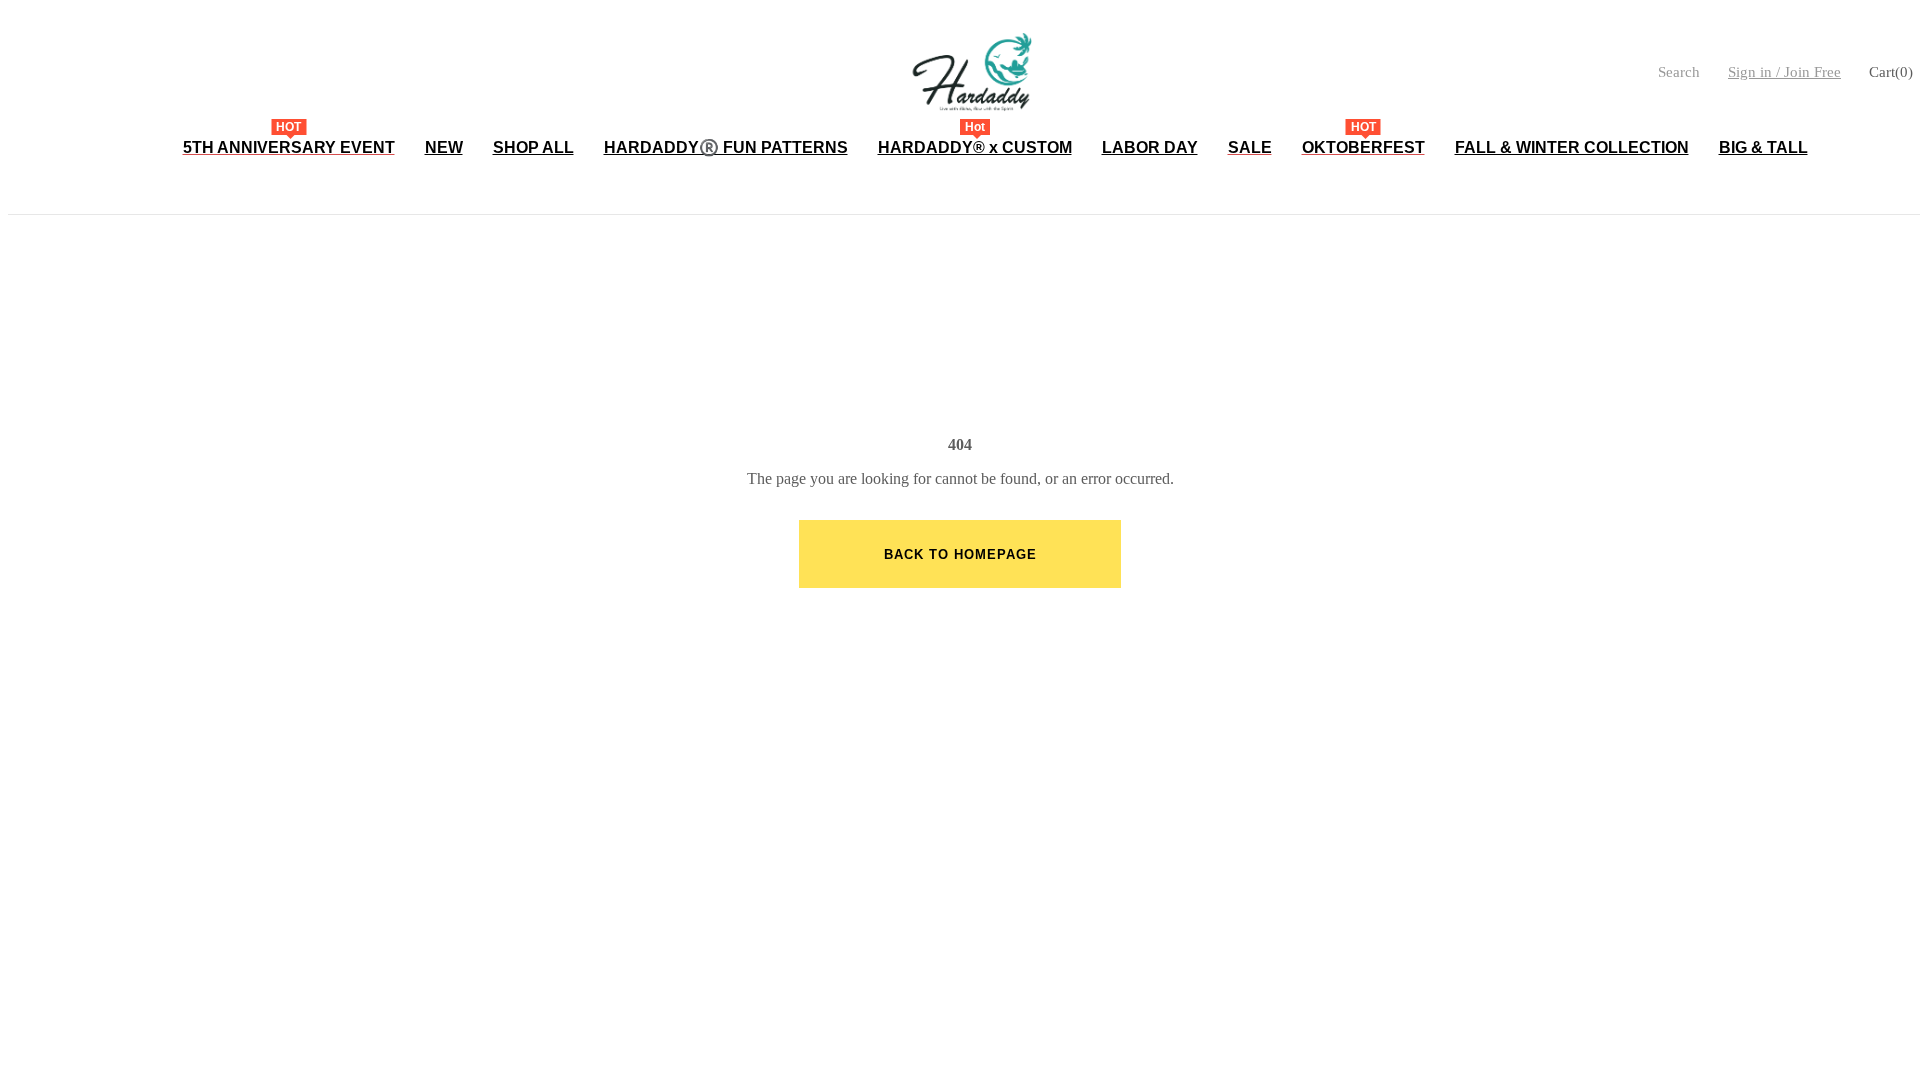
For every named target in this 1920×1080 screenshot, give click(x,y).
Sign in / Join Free (1784, 72)
